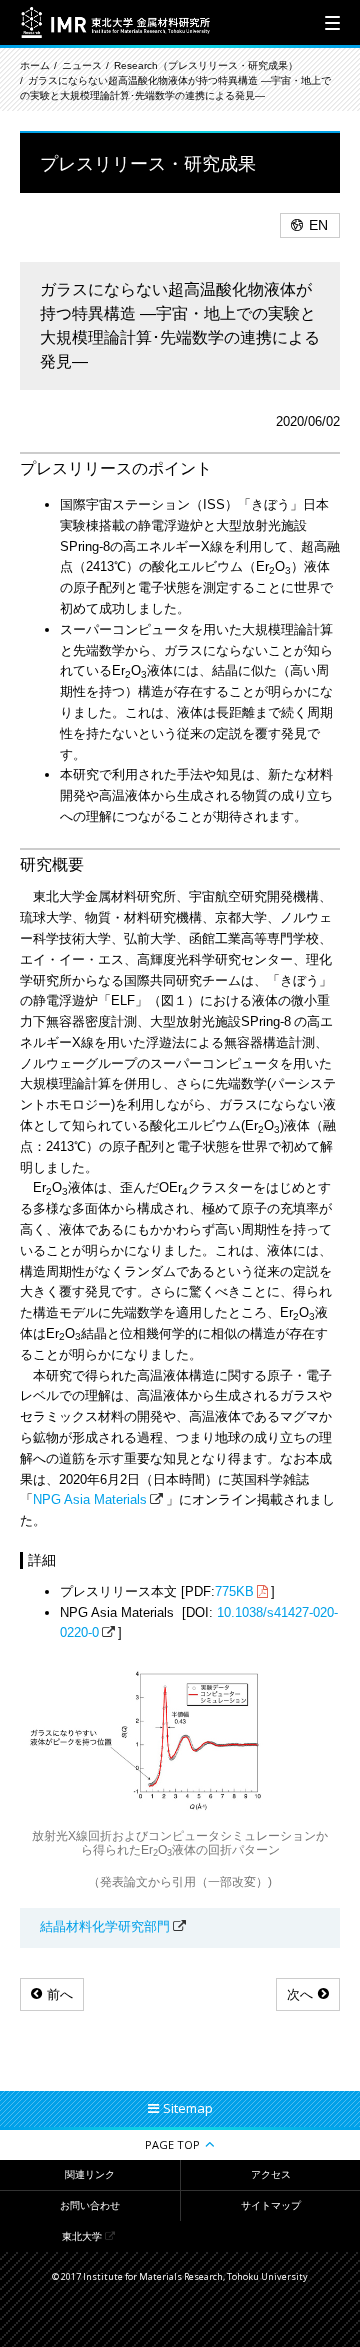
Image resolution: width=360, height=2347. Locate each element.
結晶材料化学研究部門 (105, 1926)
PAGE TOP (172, 2144)
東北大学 (82, 2236)
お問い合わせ (90, 2205)
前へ (60, 1994)
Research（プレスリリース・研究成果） (206, 65)
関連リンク (90, 2174)
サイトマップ (271, 2205)
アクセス (271, 2174)
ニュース (82, 65)
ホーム (35, 65)
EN (318, 225)
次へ (300, 1994)
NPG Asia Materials (90, 1499)
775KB (234, 1591)
